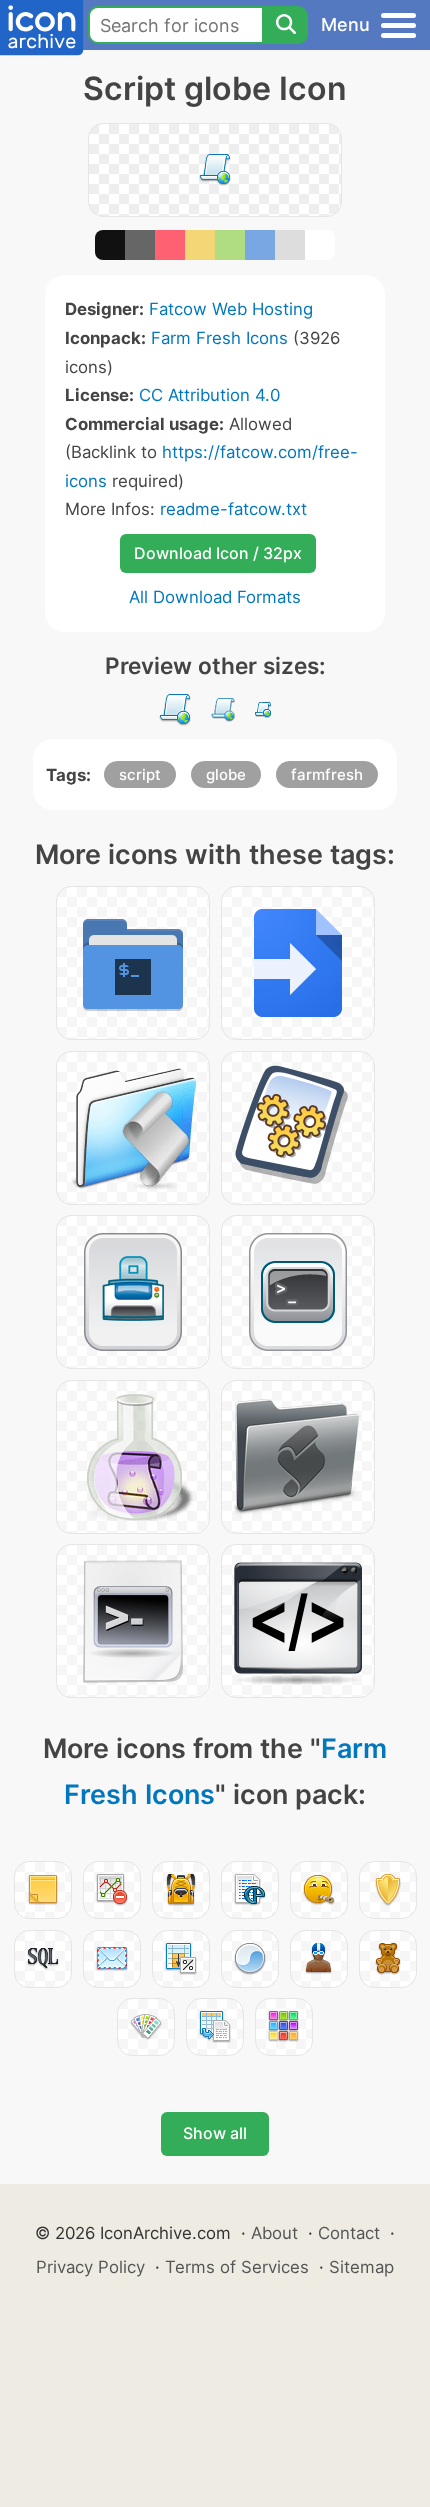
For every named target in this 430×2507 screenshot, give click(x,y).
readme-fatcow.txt (233, 509)
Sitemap (361, 2267)
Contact (349, 2233)
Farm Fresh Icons (219, 338)
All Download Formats (215, 597)
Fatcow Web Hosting (231, 309)
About (274, 2233)
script (140, 774)
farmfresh (327, 774)
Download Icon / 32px (218, 553)
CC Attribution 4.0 (209, 395)
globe (226, 774)
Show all (215, 2133)
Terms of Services (237, 2267)
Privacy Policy (90, 2267)
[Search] (285, 25)
